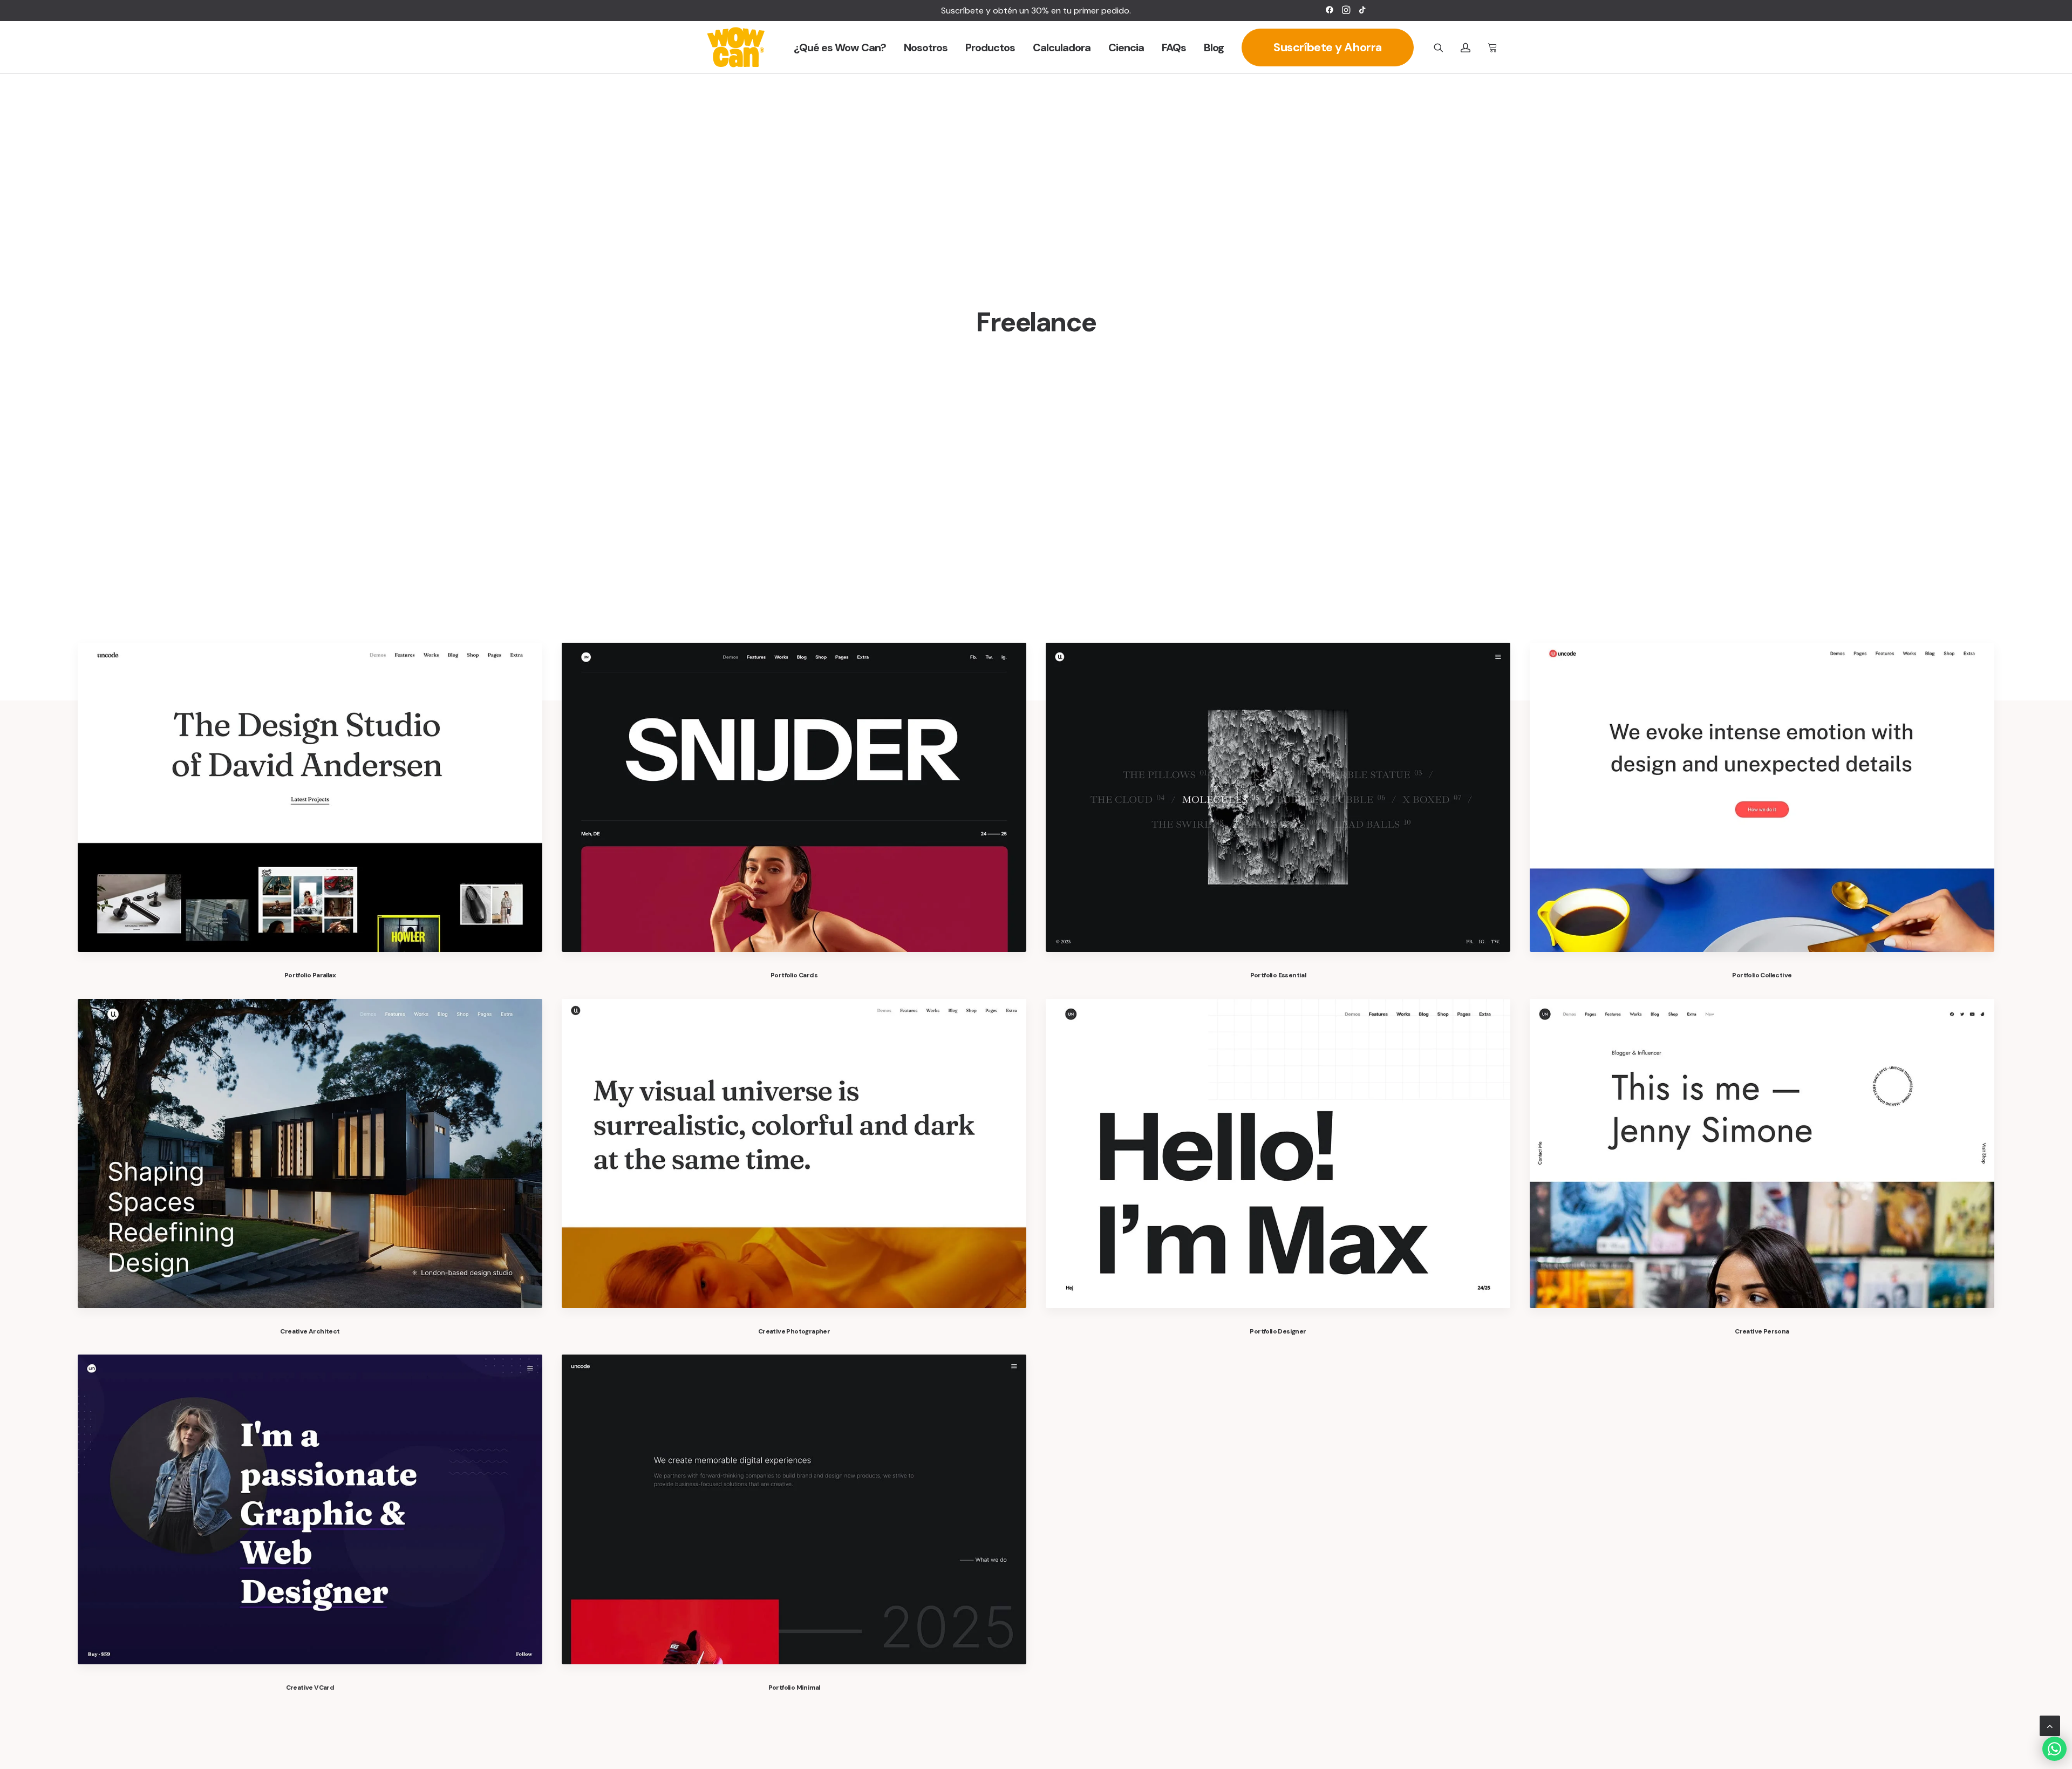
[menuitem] (1330, 10)
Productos (990, 47)
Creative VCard (310, 1688)
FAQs (1174, 47)
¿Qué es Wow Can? (840, 47)
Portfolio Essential (1278, 975)
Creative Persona (1762, 1331)
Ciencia (1126, 47)
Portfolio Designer (1278, 1331)
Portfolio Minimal (794, 1688)
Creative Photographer (794, 1331)
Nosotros (926, 47)
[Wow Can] (736, 47)
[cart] (1491, 47)
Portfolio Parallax (310, 975)
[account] (1470, 47)
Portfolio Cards (794, 975)
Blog (1214, 47)
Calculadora (1062, 47)
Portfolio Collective (1762, 975)
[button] (1330, 10)
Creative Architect (310, 1331)
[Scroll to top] (2050, 1725)
